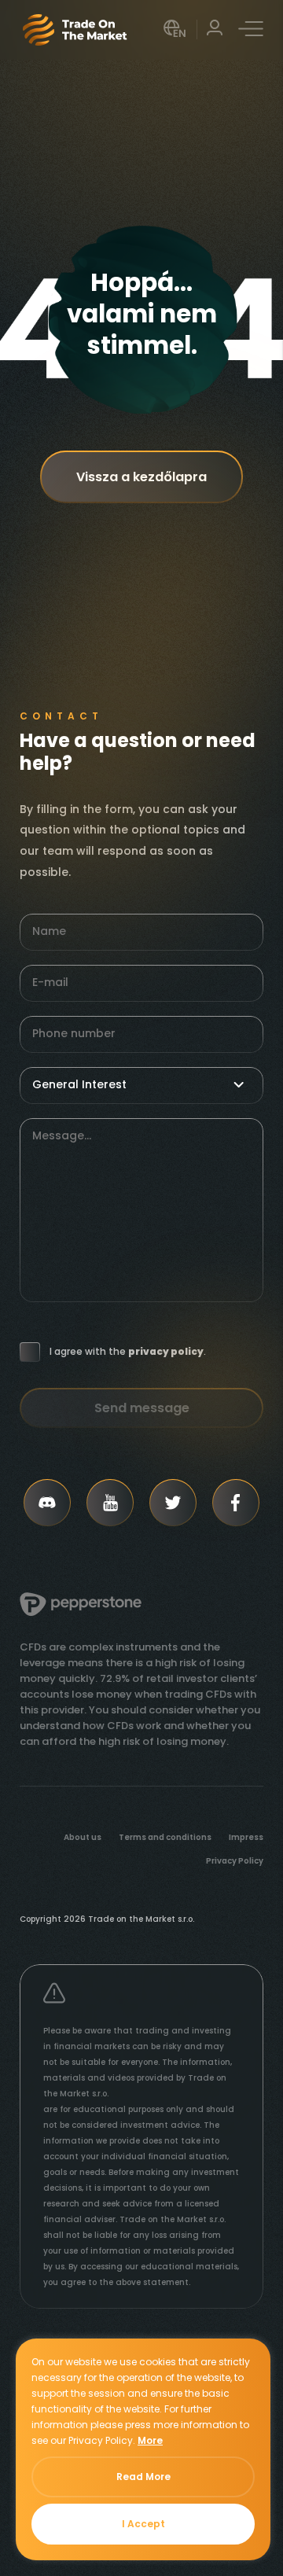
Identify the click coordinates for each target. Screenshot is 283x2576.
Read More (143, 2477)
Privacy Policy (235, 1861)
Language (176, 29)
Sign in (215, 29)
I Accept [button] (143, 2524)
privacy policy (166, 1352)
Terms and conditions (165, 1838)
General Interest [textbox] (79, 1084)
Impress (246, 1838)
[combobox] (141, 1085)
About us (83, 1838)
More (150, 2440)
